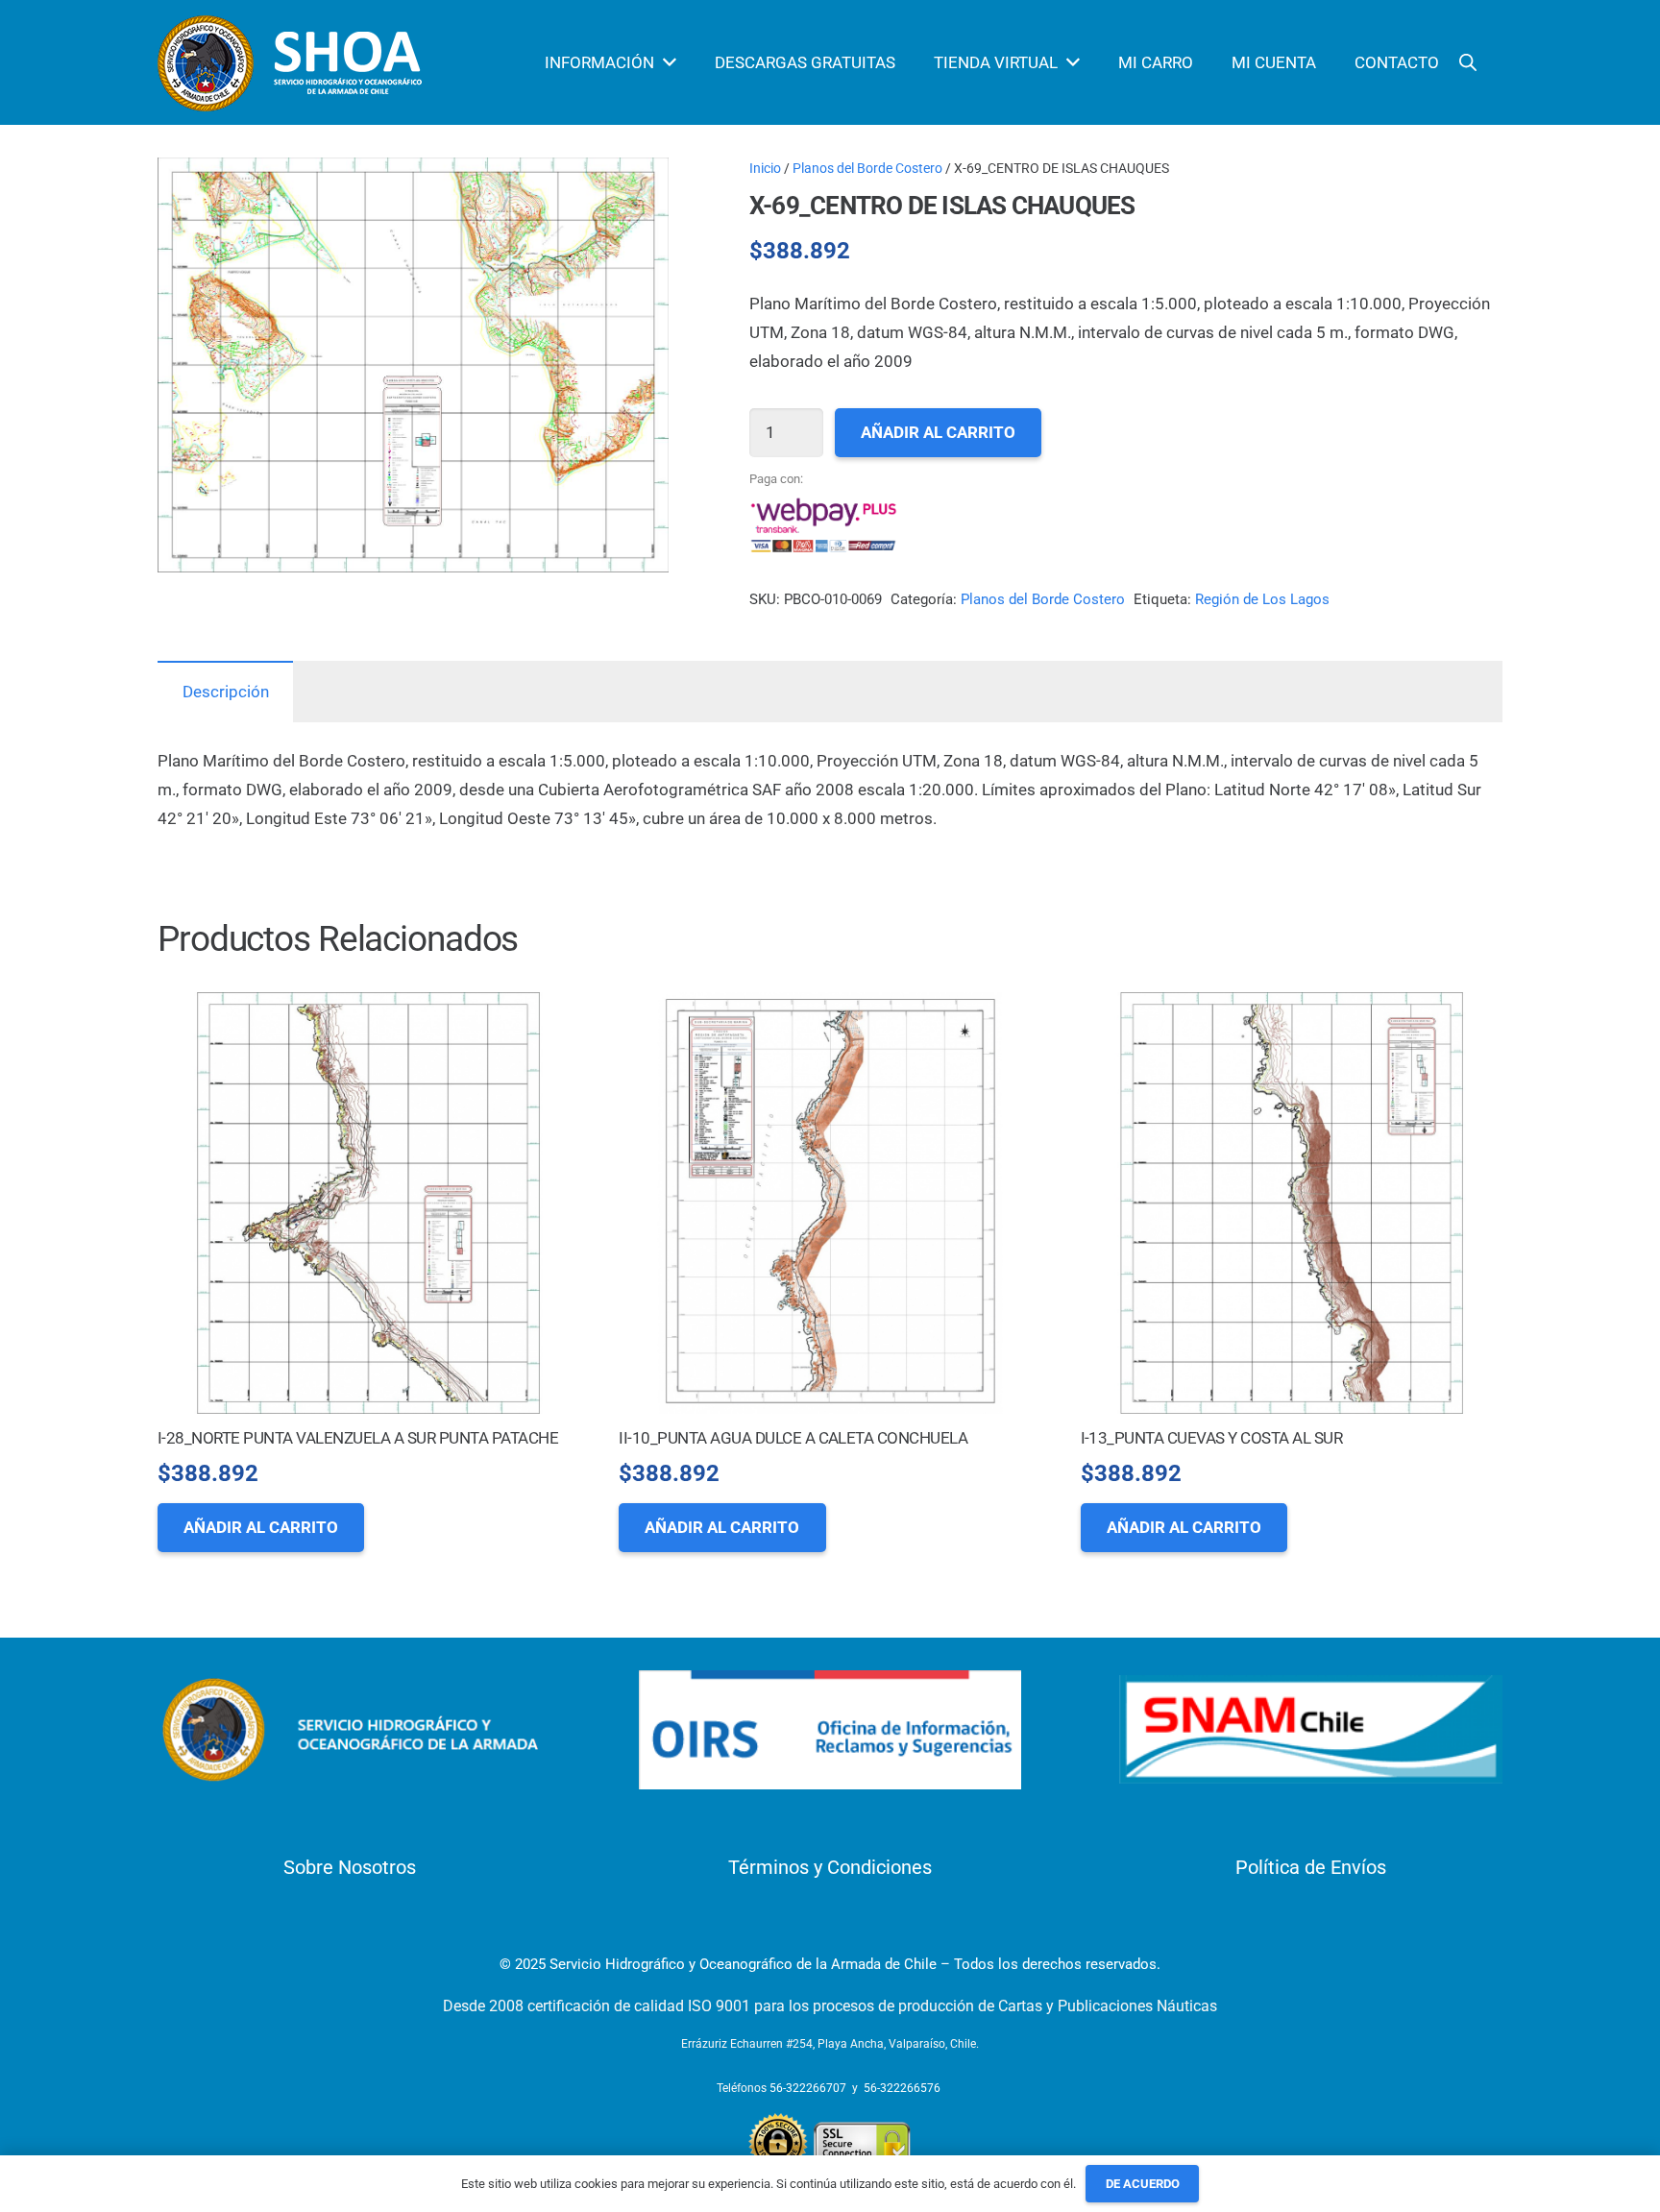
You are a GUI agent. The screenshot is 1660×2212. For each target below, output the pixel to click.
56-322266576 (902, 2088)
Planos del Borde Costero (867, 168)
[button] (636, 190)
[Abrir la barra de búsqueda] (1468, 62)
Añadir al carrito (938, 432)
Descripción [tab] (226, 692)
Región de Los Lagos (1262, 599)
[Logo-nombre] (349, 1730)
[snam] (1311, 1729)
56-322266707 (808, 2088)
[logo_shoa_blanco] (293, 63)
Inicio (765, 168)
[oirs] (830, 1730)
